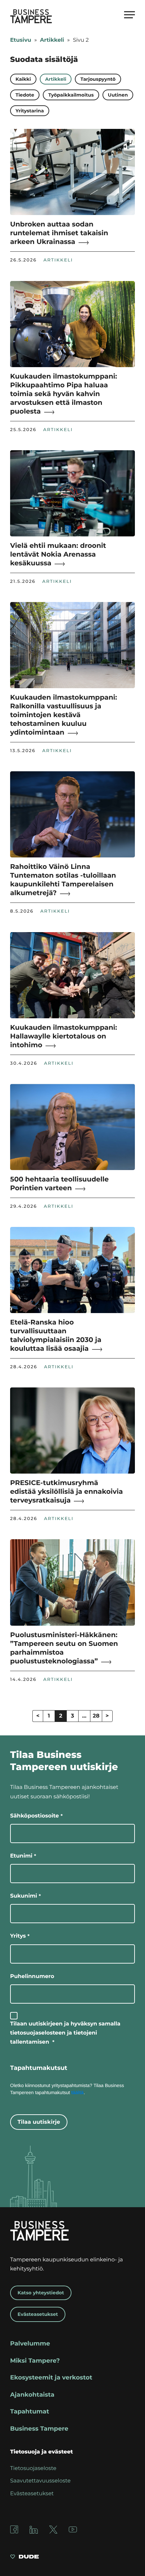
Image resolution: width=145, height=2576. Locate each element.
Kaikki (23, 79)
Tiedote (25, 95)
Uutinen (118, 95)
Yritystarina (30, 111)
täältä (77, 2092)
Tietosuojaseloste (33, 2468)
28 (96, 1716)
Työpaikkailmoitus (71, 95)
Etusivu (21, 40)
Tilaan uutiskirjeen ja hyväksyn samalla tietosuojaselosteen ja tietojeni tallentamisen (65, 2033)
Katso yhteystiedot (41, 2293)
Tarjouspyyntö (98, 79)
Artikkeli (52, 40)
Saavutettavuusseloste (40, 2481)
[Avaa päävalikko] (129, 14)
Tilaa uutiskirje (39, 2122)
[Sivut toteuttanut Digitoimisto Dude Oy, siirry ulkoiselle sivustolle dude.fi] (24, 2558)
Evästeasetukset (38, 2314)
